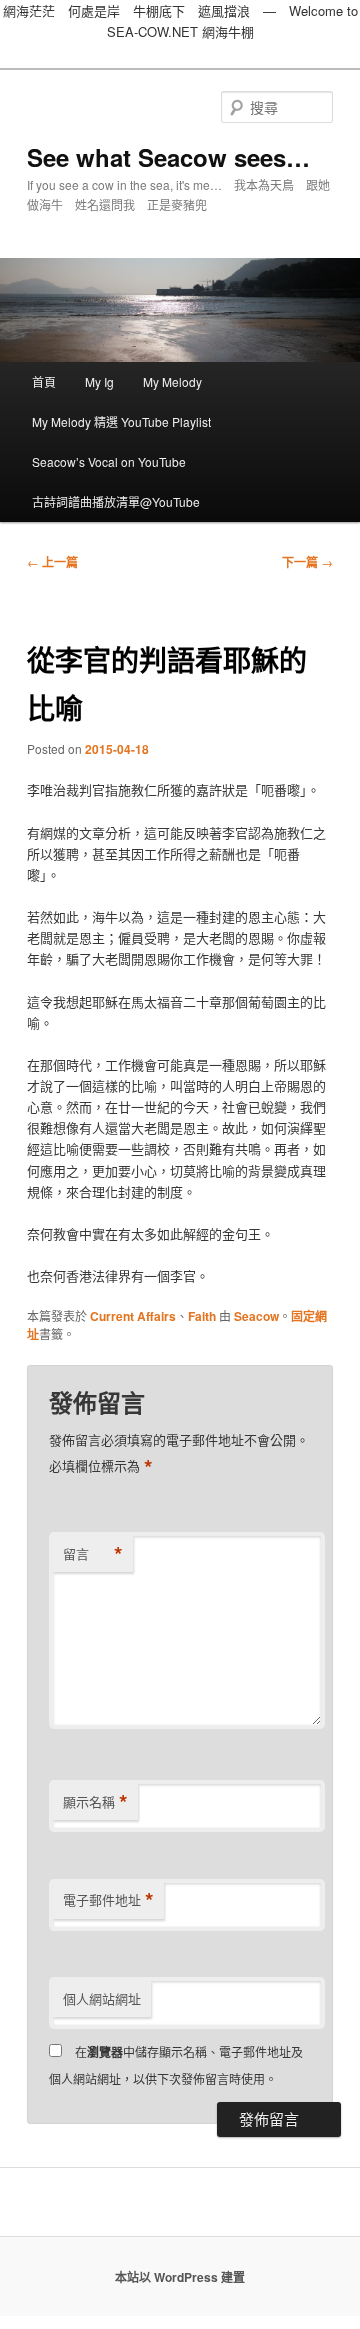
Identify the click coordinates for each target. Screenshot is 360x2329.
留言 (93, 1554)
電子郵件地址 (108, 1900)
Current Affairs (133, 1316)
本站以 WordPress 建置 (180, 2277)
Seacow (256, 1316)
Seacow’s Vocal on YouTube (109, 461)
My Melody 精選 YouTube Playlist (121, 421)
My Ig (99, 381)
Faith (202, 1316)
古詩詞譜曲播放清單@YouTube (116, 501)
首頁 (44, 381)
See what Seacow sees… (168, 157)
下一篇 (307, 562)
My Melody (172, 381)
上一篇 (52, 562)
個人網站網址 (102, 1998)
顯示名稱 (95, 1802)
